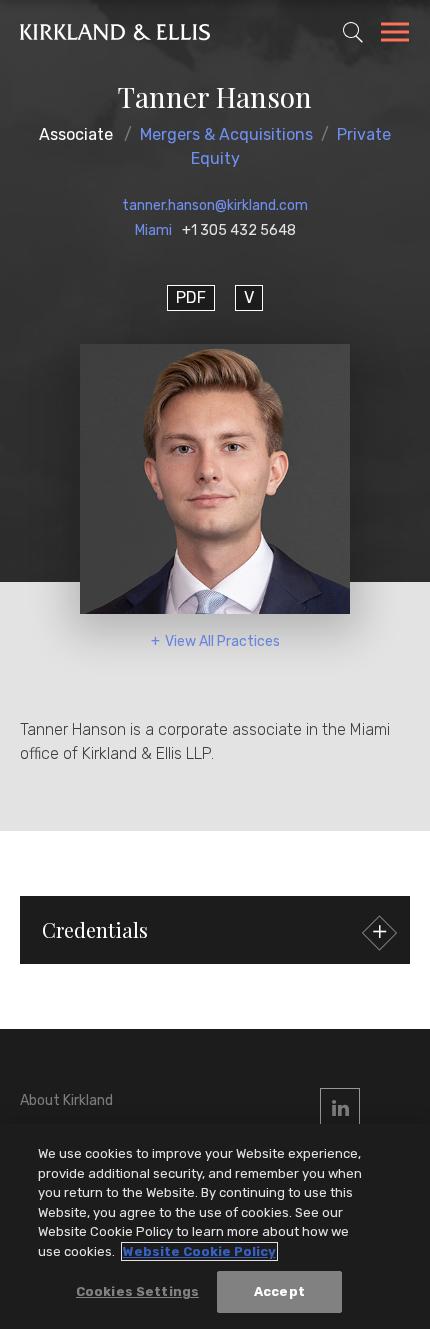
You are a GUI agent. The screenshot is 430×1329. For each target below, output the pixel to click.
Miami (153, 230)
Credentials (95, 929)
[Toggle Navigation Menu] (395, 35)
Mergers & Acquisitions (226, 134)
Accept (279, 1291)
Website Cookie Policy (199, 1251)
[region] (215, 1226)
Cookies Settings (137, 1291)
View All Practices (222, 641)
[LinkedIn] (340, 1108)
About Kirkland (66, 1100)
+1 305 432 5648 (239, 230)
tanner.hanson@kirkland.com (215, 205)
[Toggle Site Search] (353, 32)
